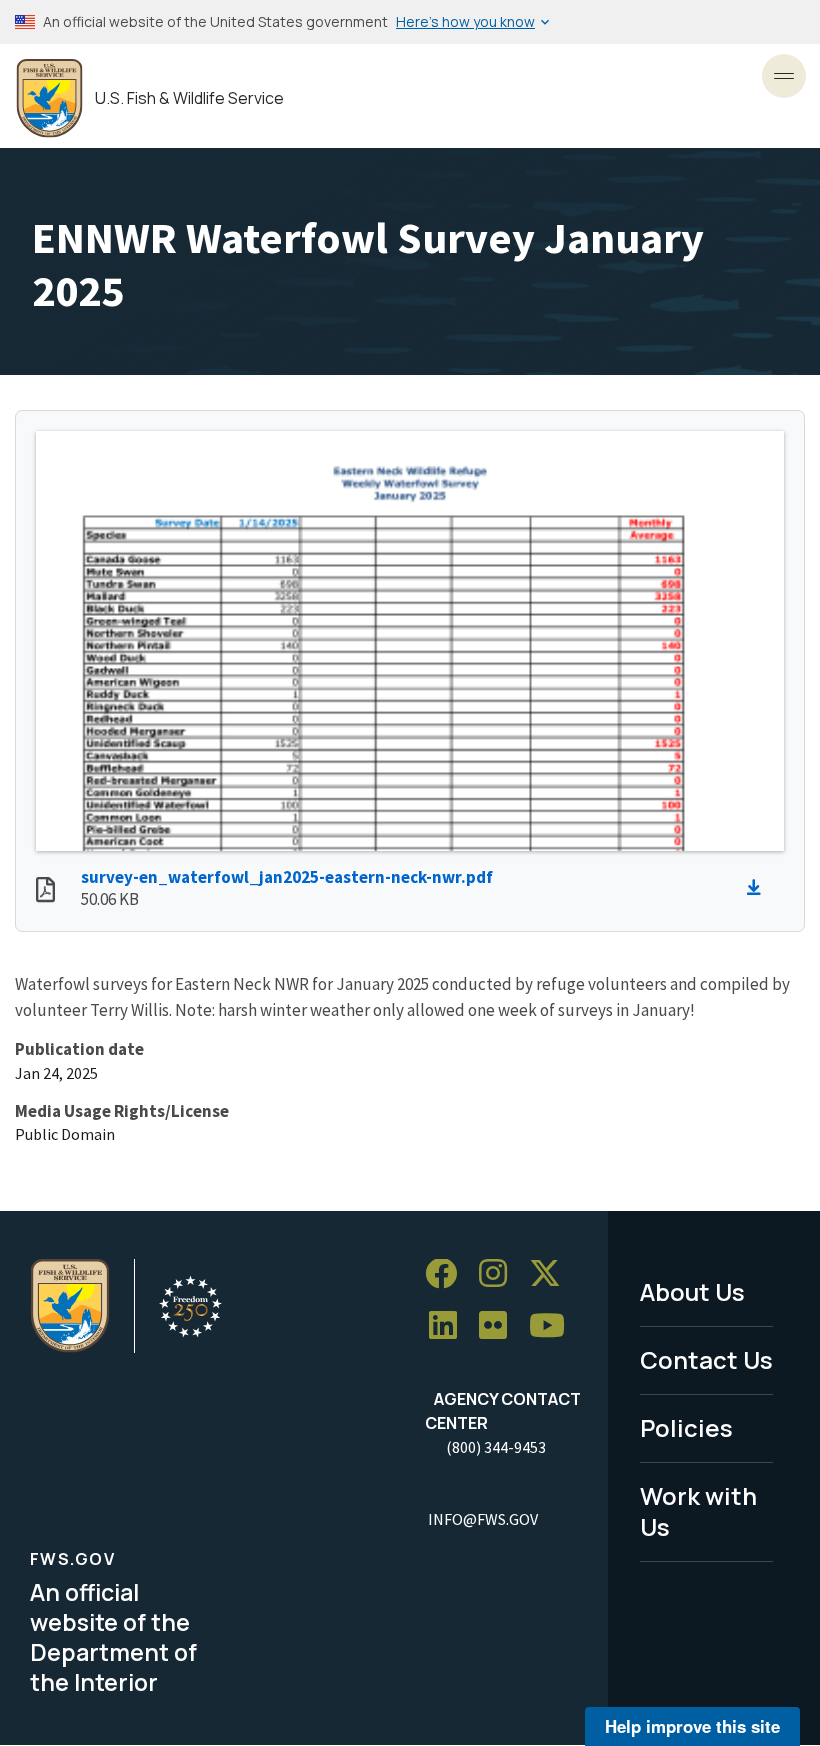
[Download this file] (759, 888)
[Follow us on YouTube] (554, 1326)
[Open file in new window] (45, 892)
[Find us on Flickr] (500, 1326)
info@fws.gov (483, 1519)
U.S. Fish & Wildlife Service (189, 98)
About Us (692, 1291)
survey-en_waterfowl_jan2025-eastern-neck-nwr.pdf (287, 877)
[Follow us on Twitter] (552, 1274)
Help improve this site (692, 1726)
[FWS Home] (49, 98)
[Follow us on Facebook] (448, 1274)
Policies (686, 1427)
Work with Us (698, 1511)
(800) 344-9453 (496, 1447)
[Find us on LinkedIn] (450, 1326)
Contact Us (706, 1359)
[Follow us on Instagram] (500, 1274)
